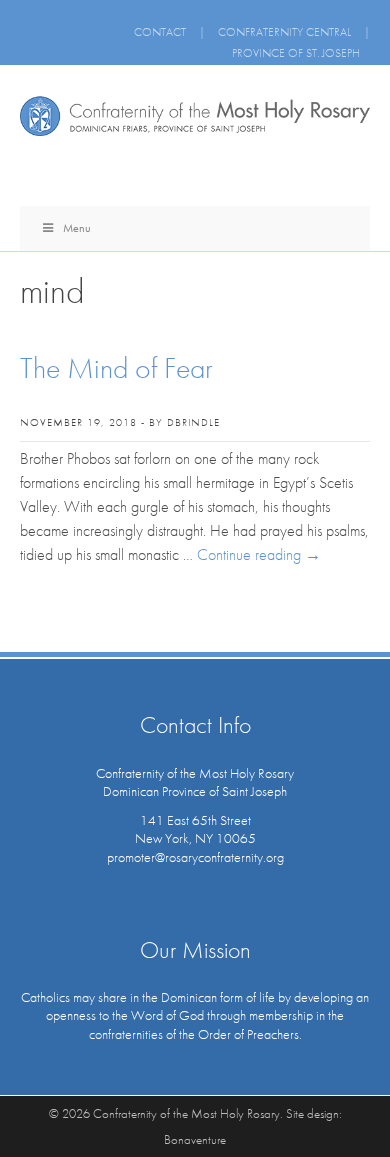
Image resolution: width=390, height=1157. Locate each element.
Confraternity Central (284, 32)
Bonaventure (195, 1139)
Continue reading (259, 554)
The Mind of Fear (116, 368)
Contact (160, 32)
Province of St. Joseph (296, 53)
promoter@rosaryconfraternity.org (195, 857)
